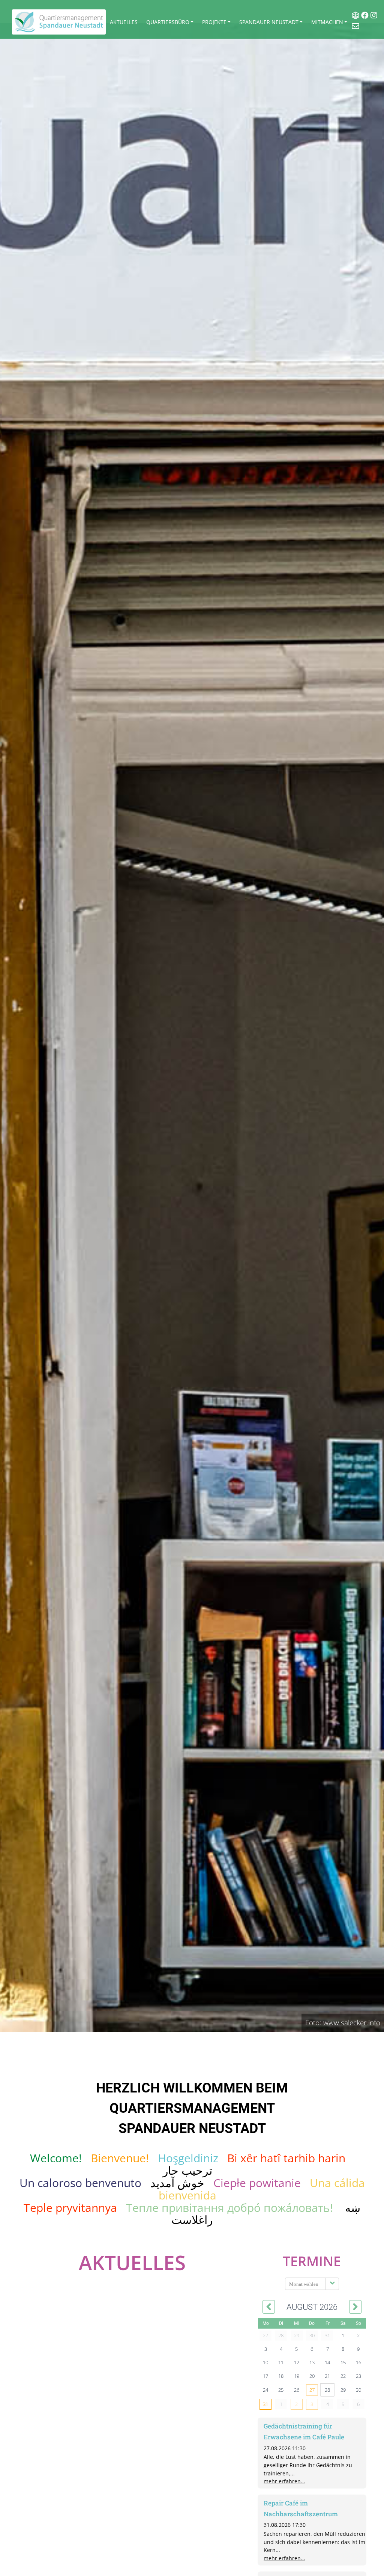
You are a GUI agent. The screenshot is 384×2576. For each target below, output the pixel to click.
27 (312, 2390)
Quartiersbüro (168, 22)
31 (265, 2404)
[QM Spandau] (59, 22)
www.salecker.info (352, 2022)
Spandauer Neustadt (269, 22)
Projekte (214, 22)
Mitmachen (327, 22)
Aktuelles (124, 22)
